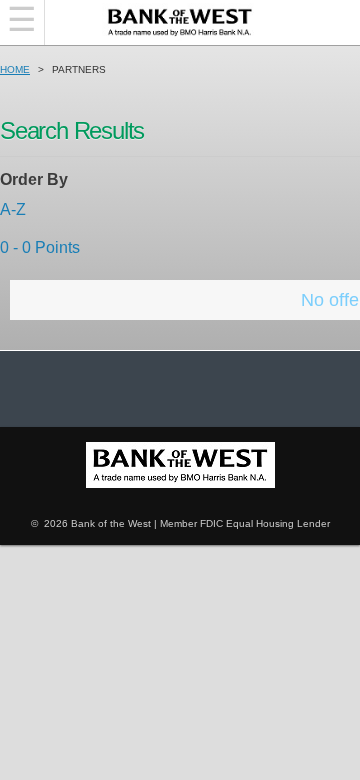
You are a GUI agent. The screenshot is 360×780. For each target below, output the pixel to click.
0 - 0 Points (40, 247)
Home (15, 69)
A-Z (13, 209)
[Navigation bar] (22, 22)
